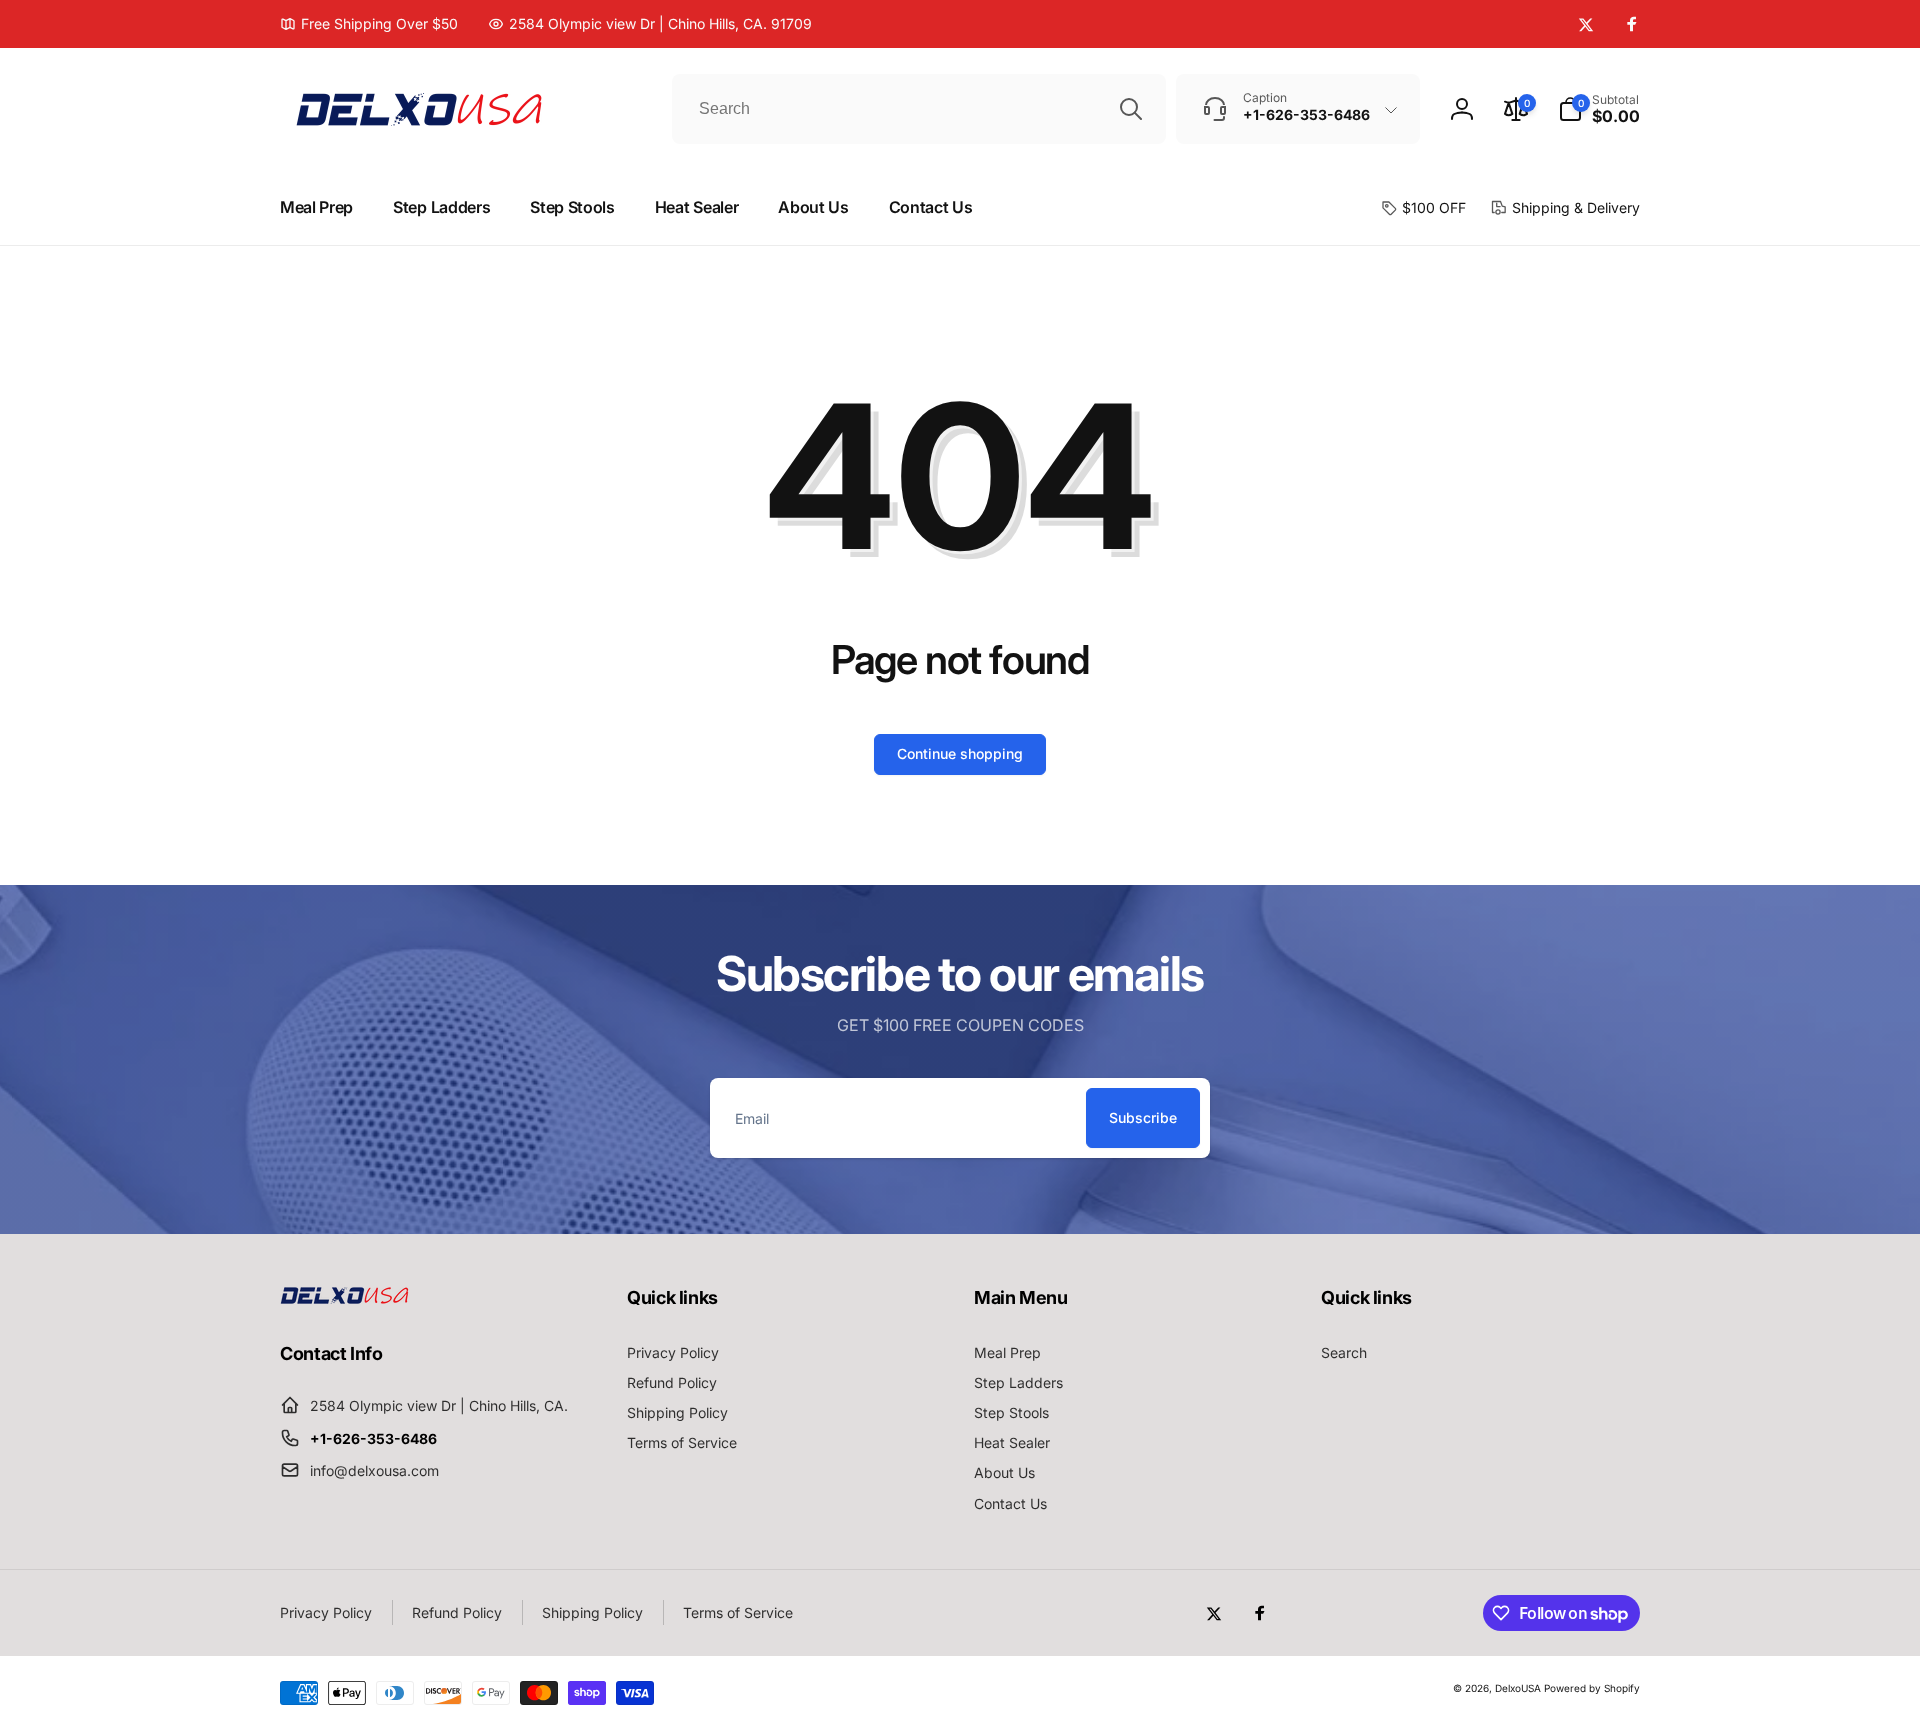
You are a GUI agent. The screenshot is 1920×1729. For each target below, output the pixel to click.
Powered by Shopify (1592, 1688)
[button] (1599, 109)
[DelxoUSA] (345, 1298)
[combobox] (919, 109)
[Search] (1131, 109)
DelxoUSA (1518, 1688)
